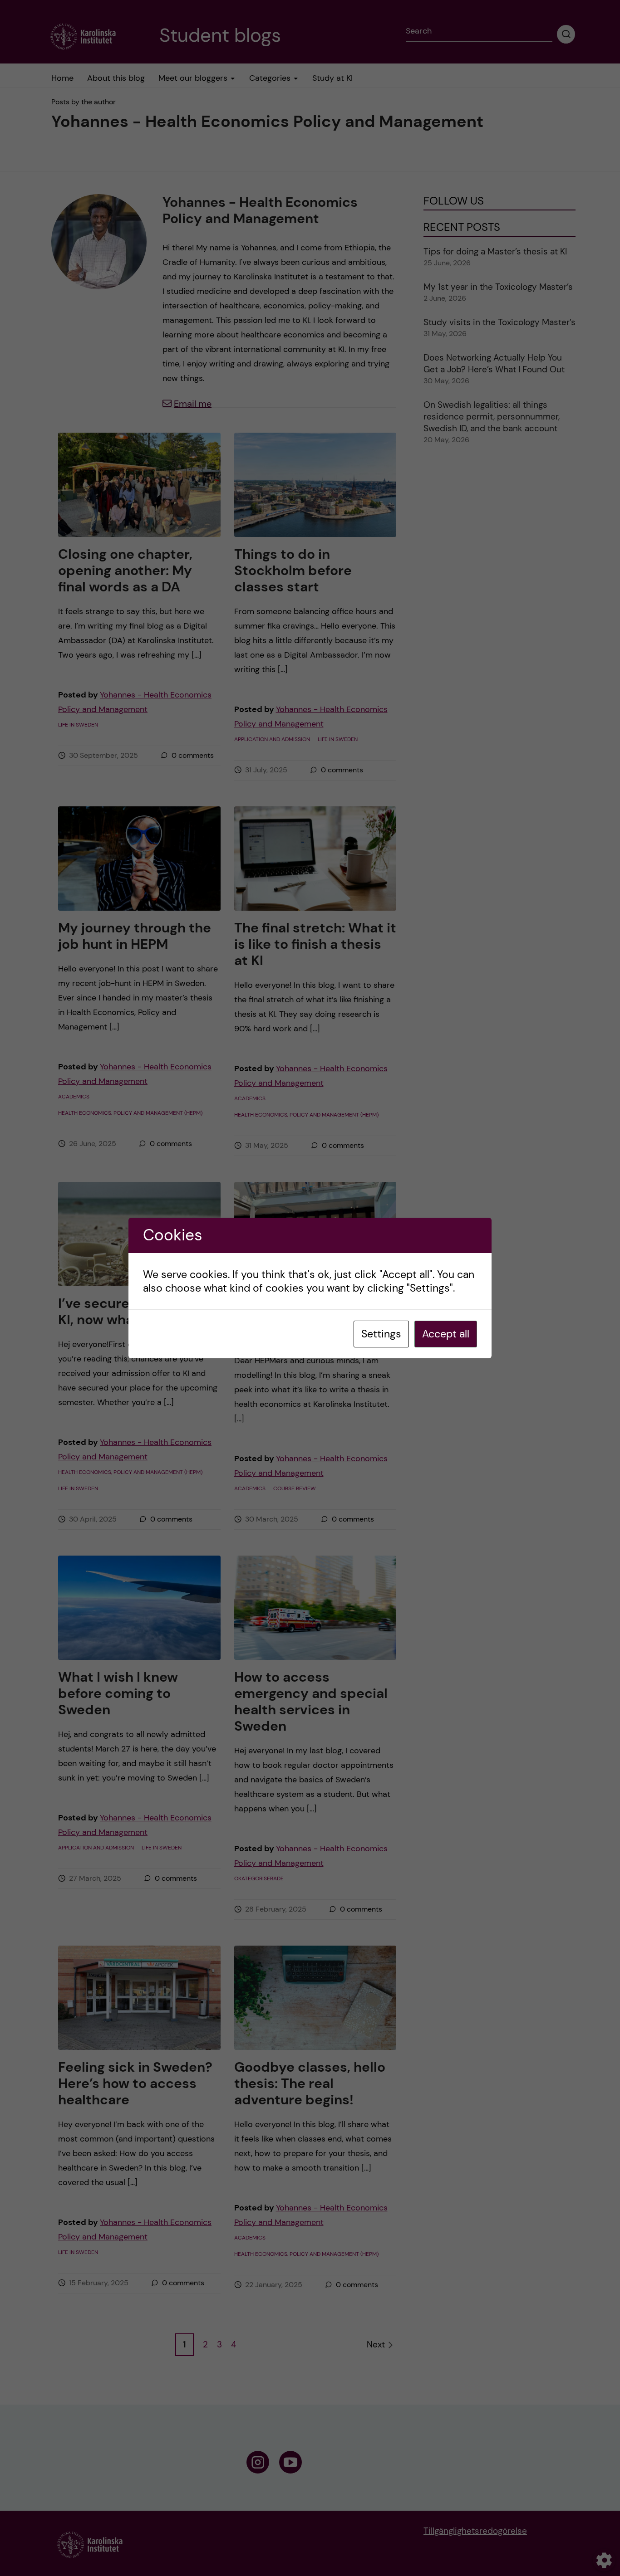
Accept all (446, 1334)
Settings (381, 1334)
